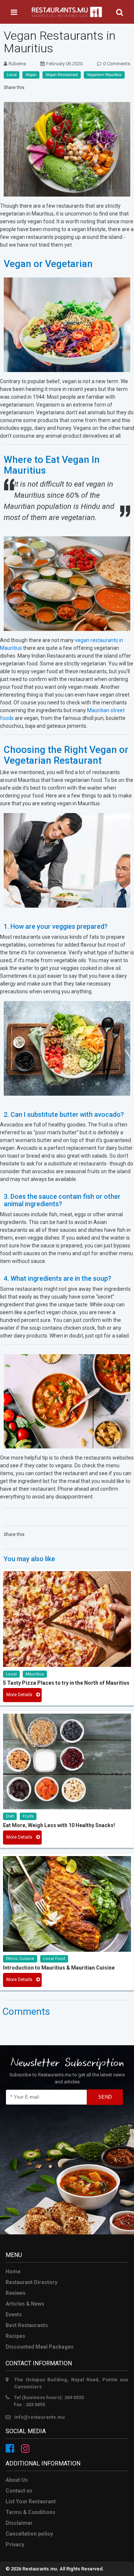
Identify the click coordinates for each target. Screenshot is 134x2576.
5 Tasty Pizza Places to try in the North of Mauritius (66, 1683)
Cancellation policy (29, 2534)
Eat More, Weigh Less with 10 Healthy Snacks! (59, 1825)
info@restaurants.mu (39, 2417)
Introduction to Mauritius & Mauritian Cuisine (59, 1968)
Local (12, 75)
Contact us (19, 2491)
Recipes (15, 2336)
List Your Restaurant (31, 2501)
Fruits (28, 1816)
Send (105, 2097)
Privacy (15, 2544)
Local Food (54, 1959)
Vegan (31, 75)
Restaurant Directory (31, 2282)
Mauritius (35, 1674)
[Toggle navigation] (14, 12)
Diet (10, 1816)
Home (13, 2271)
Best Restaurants (27, 2325)
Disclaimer (19, 2523)
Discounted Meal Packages (40, 2347)
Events (14, 2315)
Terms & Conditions (31, 2512)
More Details (19, 1695)
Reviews (16, 2293)
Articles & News (25, 2304)
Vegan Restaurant (62, 75)
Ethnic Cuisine (20, 1959)
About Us (17, 2480)
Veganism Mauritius (104, 75)
